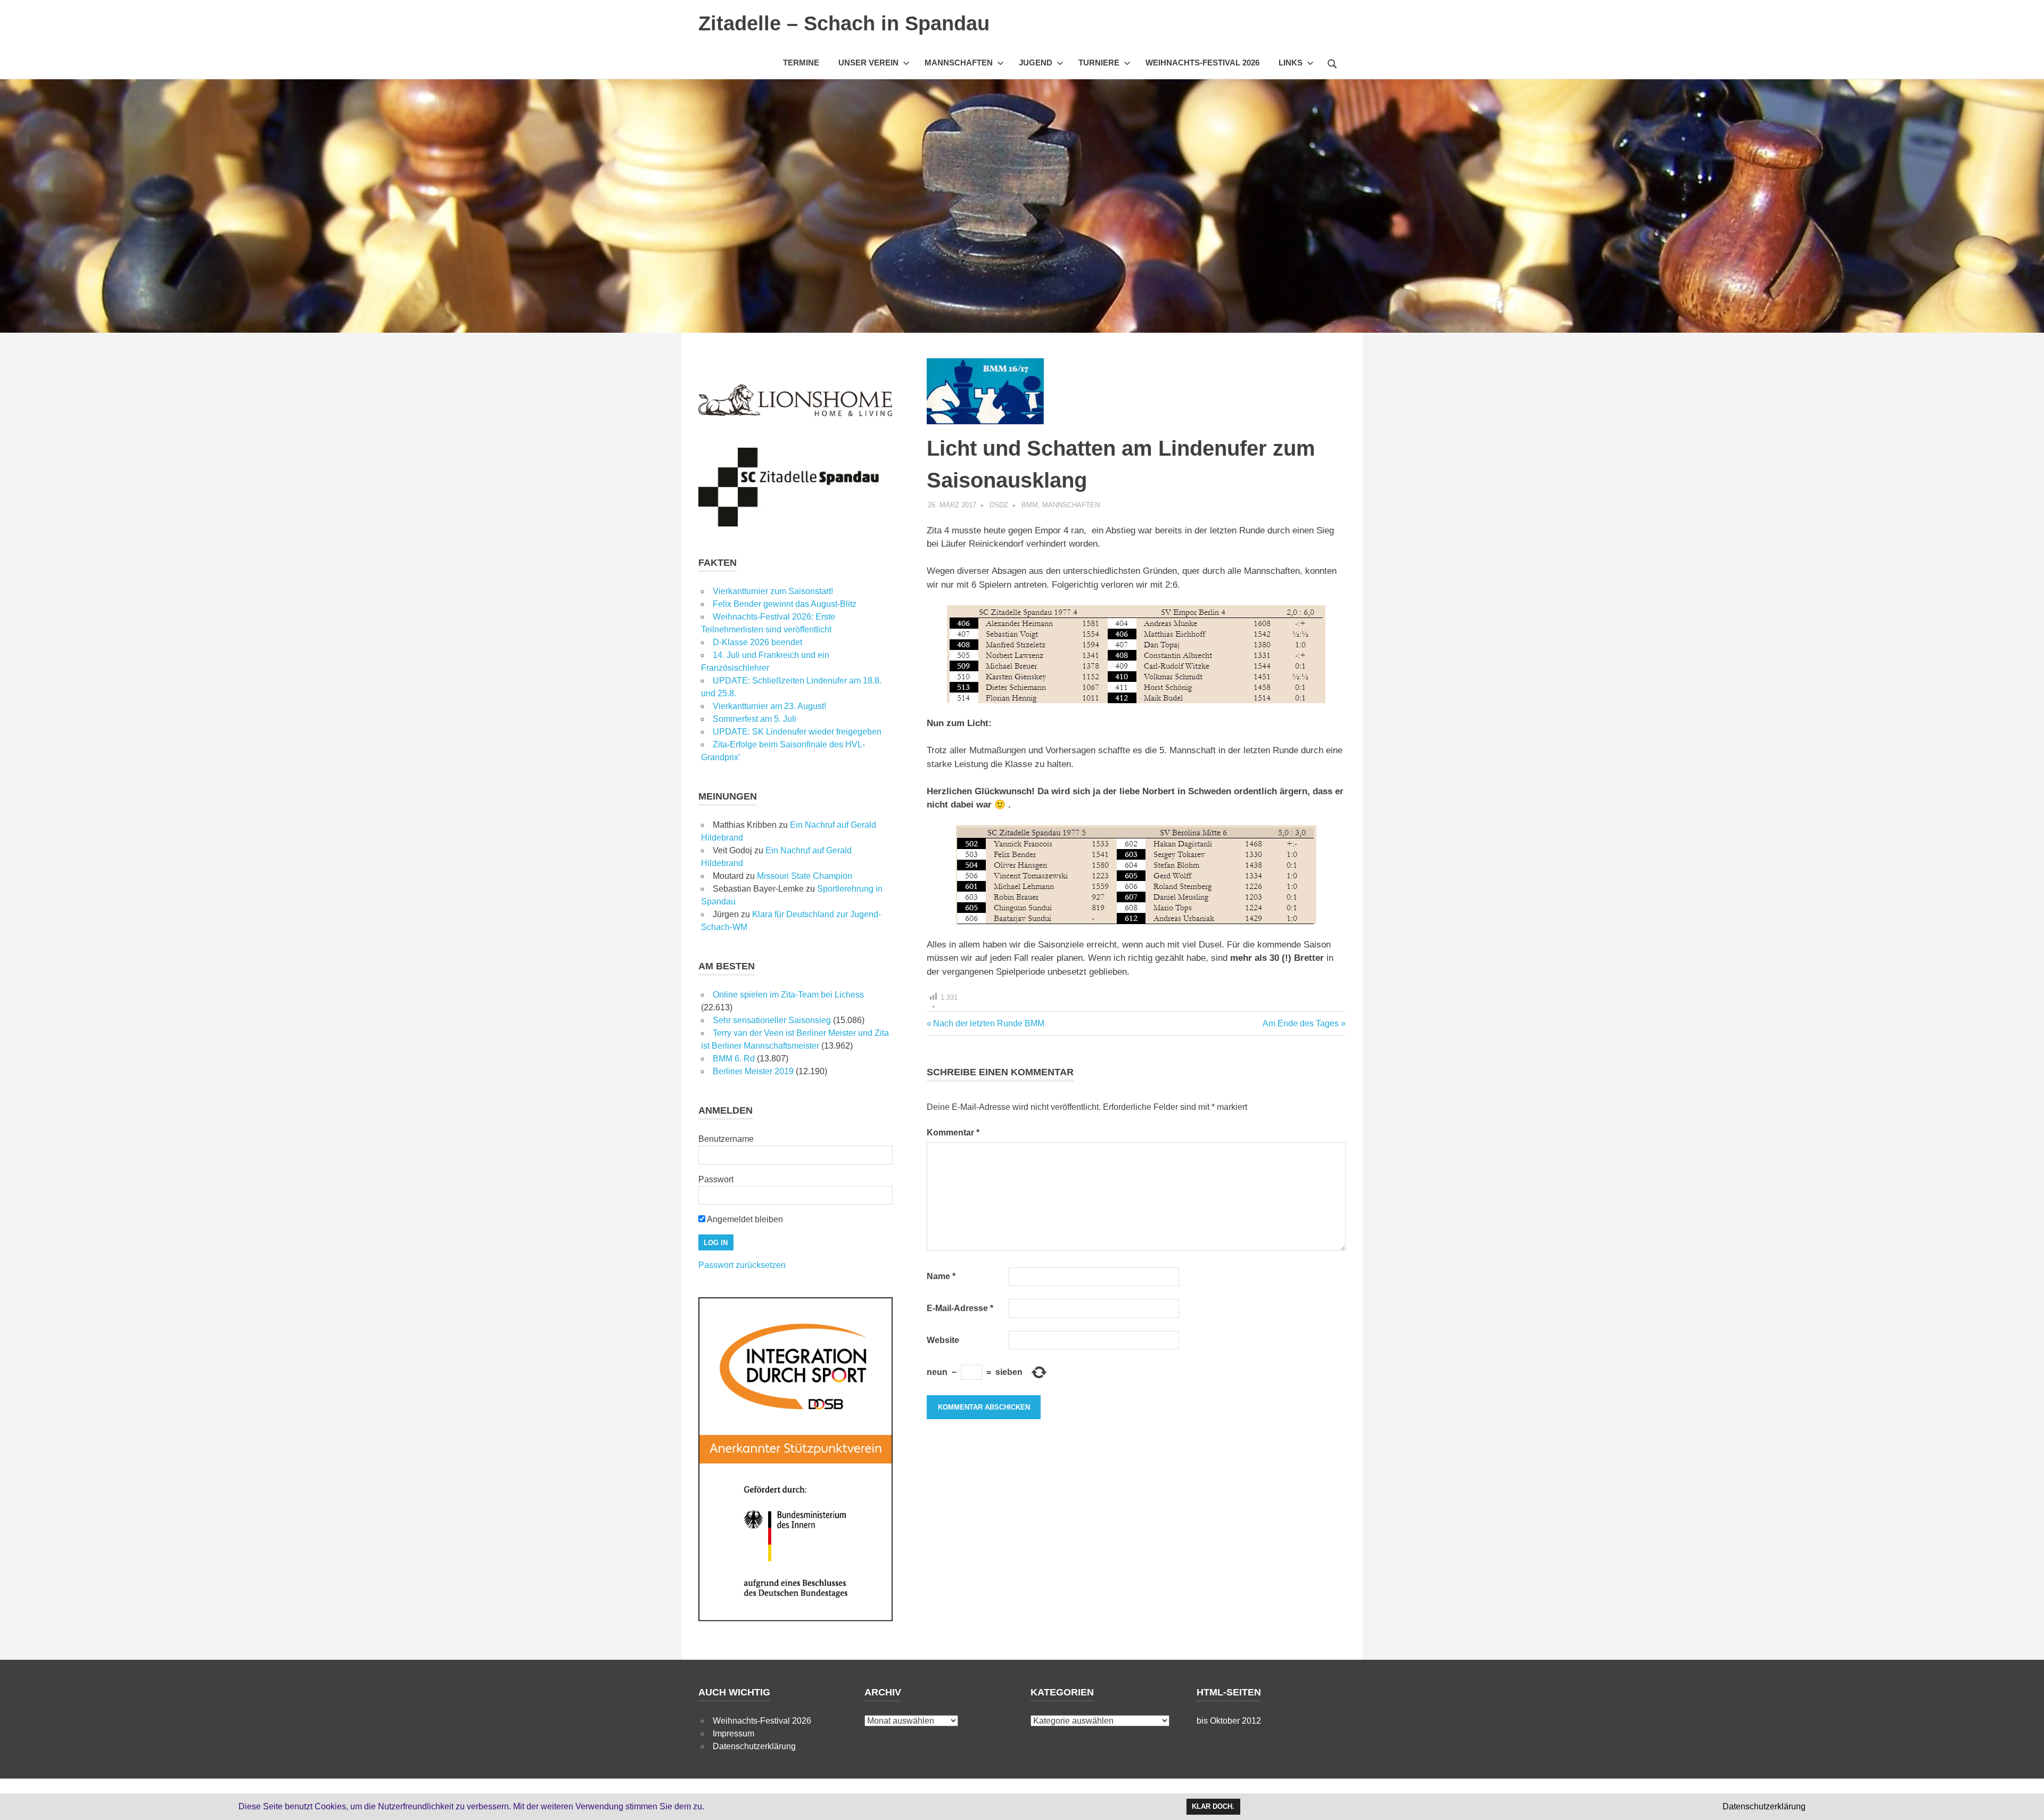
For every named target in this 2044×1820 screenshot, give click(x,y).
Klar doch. (1213, 1806)
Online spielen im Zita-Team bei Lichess (788, 995)
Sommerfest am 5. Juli (755, 719)
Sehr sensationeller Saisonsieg (772, 1020)
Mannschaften (959, 63)
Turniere (1099, 63)
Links (1291, 63)
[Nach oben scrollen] (2025, 1801)
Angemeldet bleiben (744, 1219)
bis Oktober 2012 (1229, 1721)
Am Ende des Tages (1301, 1023)
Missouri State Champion (805, 876)
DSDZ (999, 505)
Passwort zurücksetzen (742, 1265)
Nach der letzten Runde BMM (988, 1023)
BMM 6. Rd (734, 1059)
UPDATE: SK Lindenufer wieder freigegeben (797, 732)
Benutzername (726, 1139)
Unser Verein (868, 63)
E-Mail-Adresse (960, 1308)
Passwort (716, 1179)
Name (941, 1276)
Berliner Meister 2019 (753, 1071)
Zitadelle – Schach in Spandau (844, 23)
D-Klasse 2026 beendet (757, 642)
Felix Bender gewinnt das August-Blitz (785, 604)
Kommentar (953, 1133)
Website (943, 1340)
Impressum (733, 1733)
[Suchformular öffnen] (1332, 62)
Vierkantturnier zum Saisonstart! (773, 591)
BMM (1030, 505)
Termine (801, 63)
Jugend (1036, 63)
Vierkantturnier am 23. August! (769, 706)
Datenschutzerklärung (754, 1746)
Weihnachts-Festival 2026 (1202, 63)
